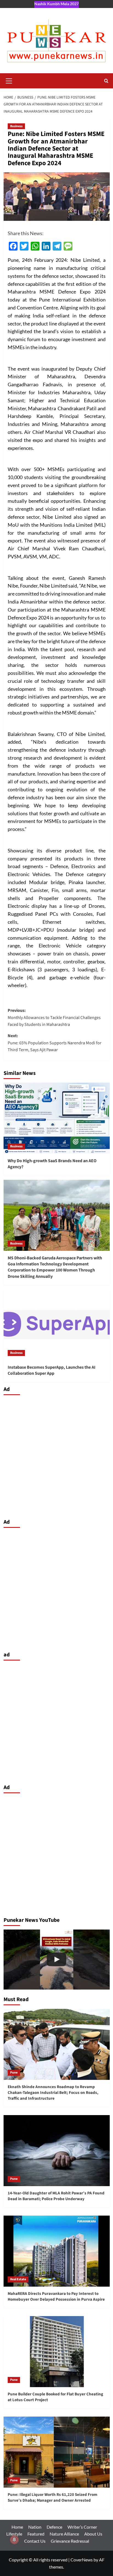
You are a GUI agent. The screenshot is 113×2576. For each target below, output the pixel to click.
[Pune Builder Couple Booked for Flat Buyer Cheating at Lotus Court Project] (57, 2352)
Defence (54, 2527)
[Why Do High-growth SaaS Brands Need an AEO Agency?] (57, 1118)
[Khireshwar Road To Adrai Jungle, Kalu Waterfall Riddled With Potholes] (57, 1960)
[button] (9, 80)
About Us (93, 2534)
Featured (36, 2534)
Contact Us (35, 2541)
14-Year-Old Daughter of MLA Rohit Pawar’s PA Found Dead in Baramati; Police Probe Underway (56, 2196)
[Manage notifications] (14, 2540)
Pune (14, 2073)
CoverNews (82, 2560)
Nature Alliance (64, 2534)
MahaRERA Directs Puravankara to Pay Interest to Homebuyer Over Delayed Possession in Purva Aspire (56, 2297)
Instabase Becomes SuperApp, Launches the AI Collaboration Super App (52, 1370)
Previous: (54, 1017)
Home (17, 2527)
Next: (55, 1043)
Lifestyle (14, 2534)
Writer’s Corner (82, 2527)
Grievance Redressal (70, 2541)
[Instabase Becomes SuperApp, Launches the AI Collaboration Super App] (57, 1325)
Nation (35, 2527)
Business (16, 126)
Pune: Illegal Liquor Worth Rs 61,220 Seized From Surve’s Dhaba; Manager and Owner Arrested (53, 2498)
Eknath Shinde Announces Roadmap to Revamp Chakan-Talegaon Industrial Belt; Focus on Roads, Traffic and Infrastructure (53, 2093)
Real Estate (18, 2279)
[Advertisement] (56, 1455)
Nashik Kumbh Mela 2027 (56, 4)
